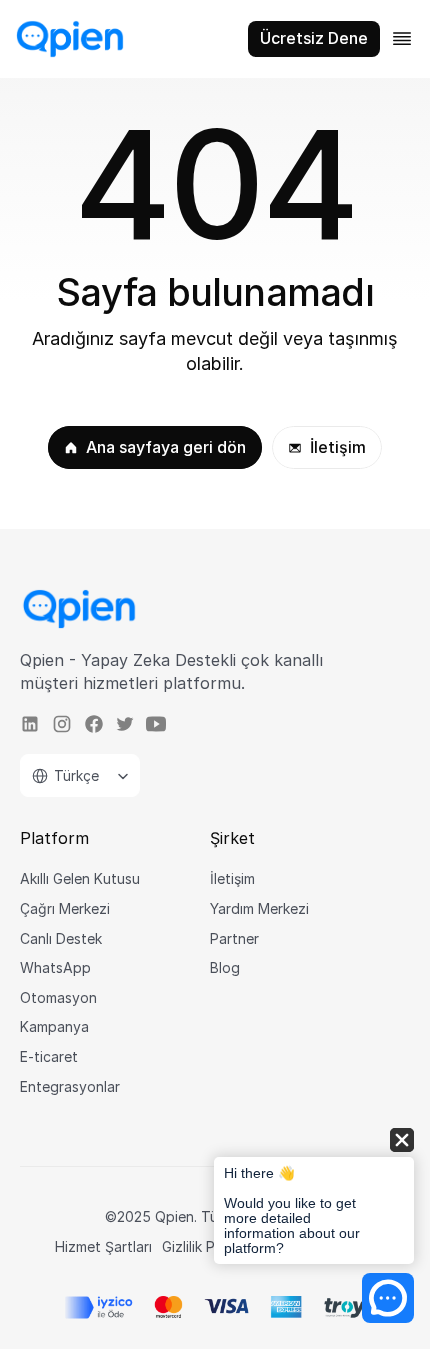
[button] (314, 1197)
